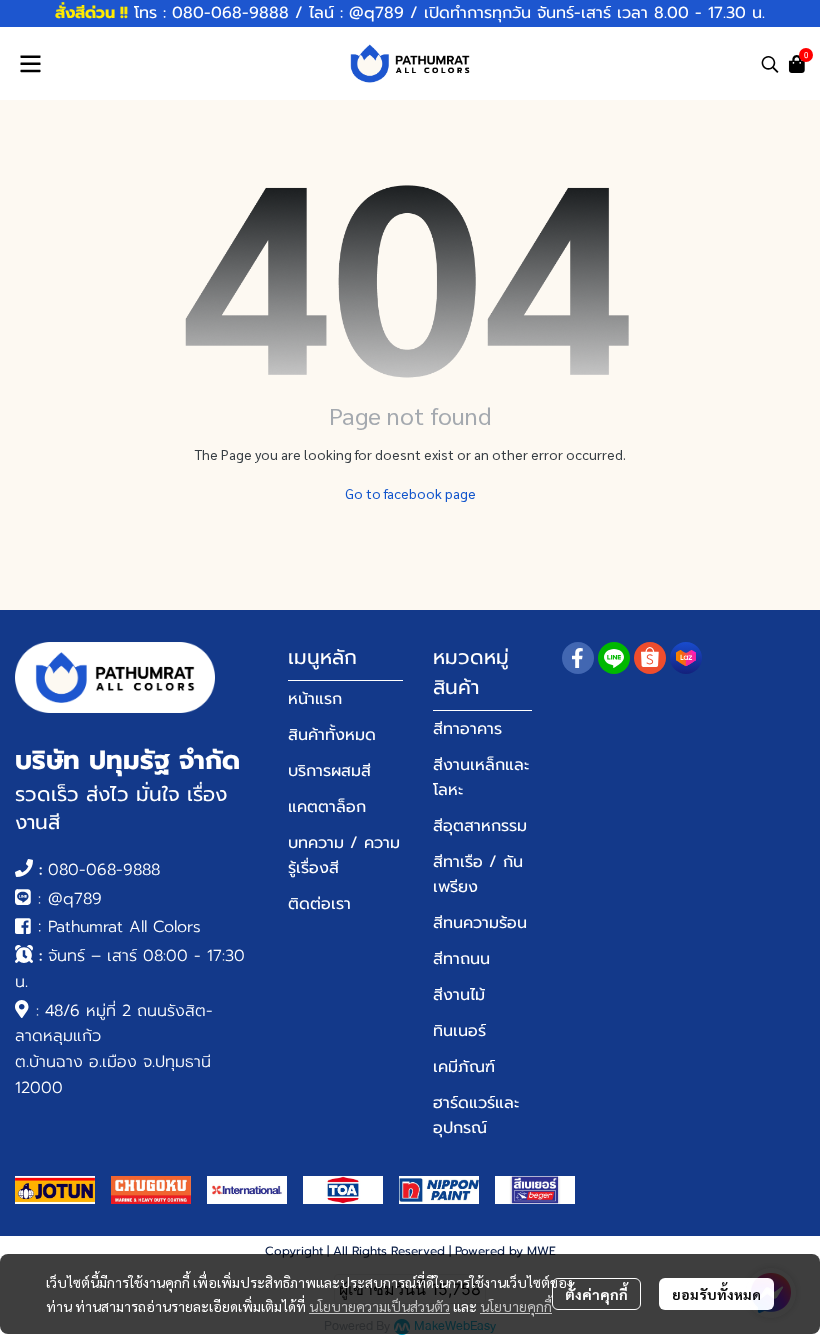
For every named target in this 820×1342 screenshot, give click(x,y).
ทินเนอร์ (459, 1031)
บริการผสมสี (329, 771)
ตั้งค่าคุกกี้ (596, 1294)
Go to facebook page (410, 493)
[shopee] (650, 658)
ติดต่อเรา (319, 904)
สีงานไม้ (459, 995)
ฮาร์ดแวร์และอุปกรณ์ (476, 1115)
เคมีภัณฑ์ (464, 1067)
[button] (770, 64)
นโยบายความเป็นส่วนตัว (379, 1306)
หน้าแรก (315, 699)
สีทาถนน (461, 959)
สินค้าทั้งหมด (332, 735)
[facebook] (578, 658)
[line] (614, 658)
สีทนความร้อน (480, 923)
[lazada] (686, 658)
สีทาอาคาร (467, 729)
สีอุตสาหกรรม (480, 826)
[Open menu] (30, 64)
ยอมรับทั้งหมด (716, 1294)
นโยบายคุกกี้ (516, 1306)
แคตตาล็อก (327, 807)
